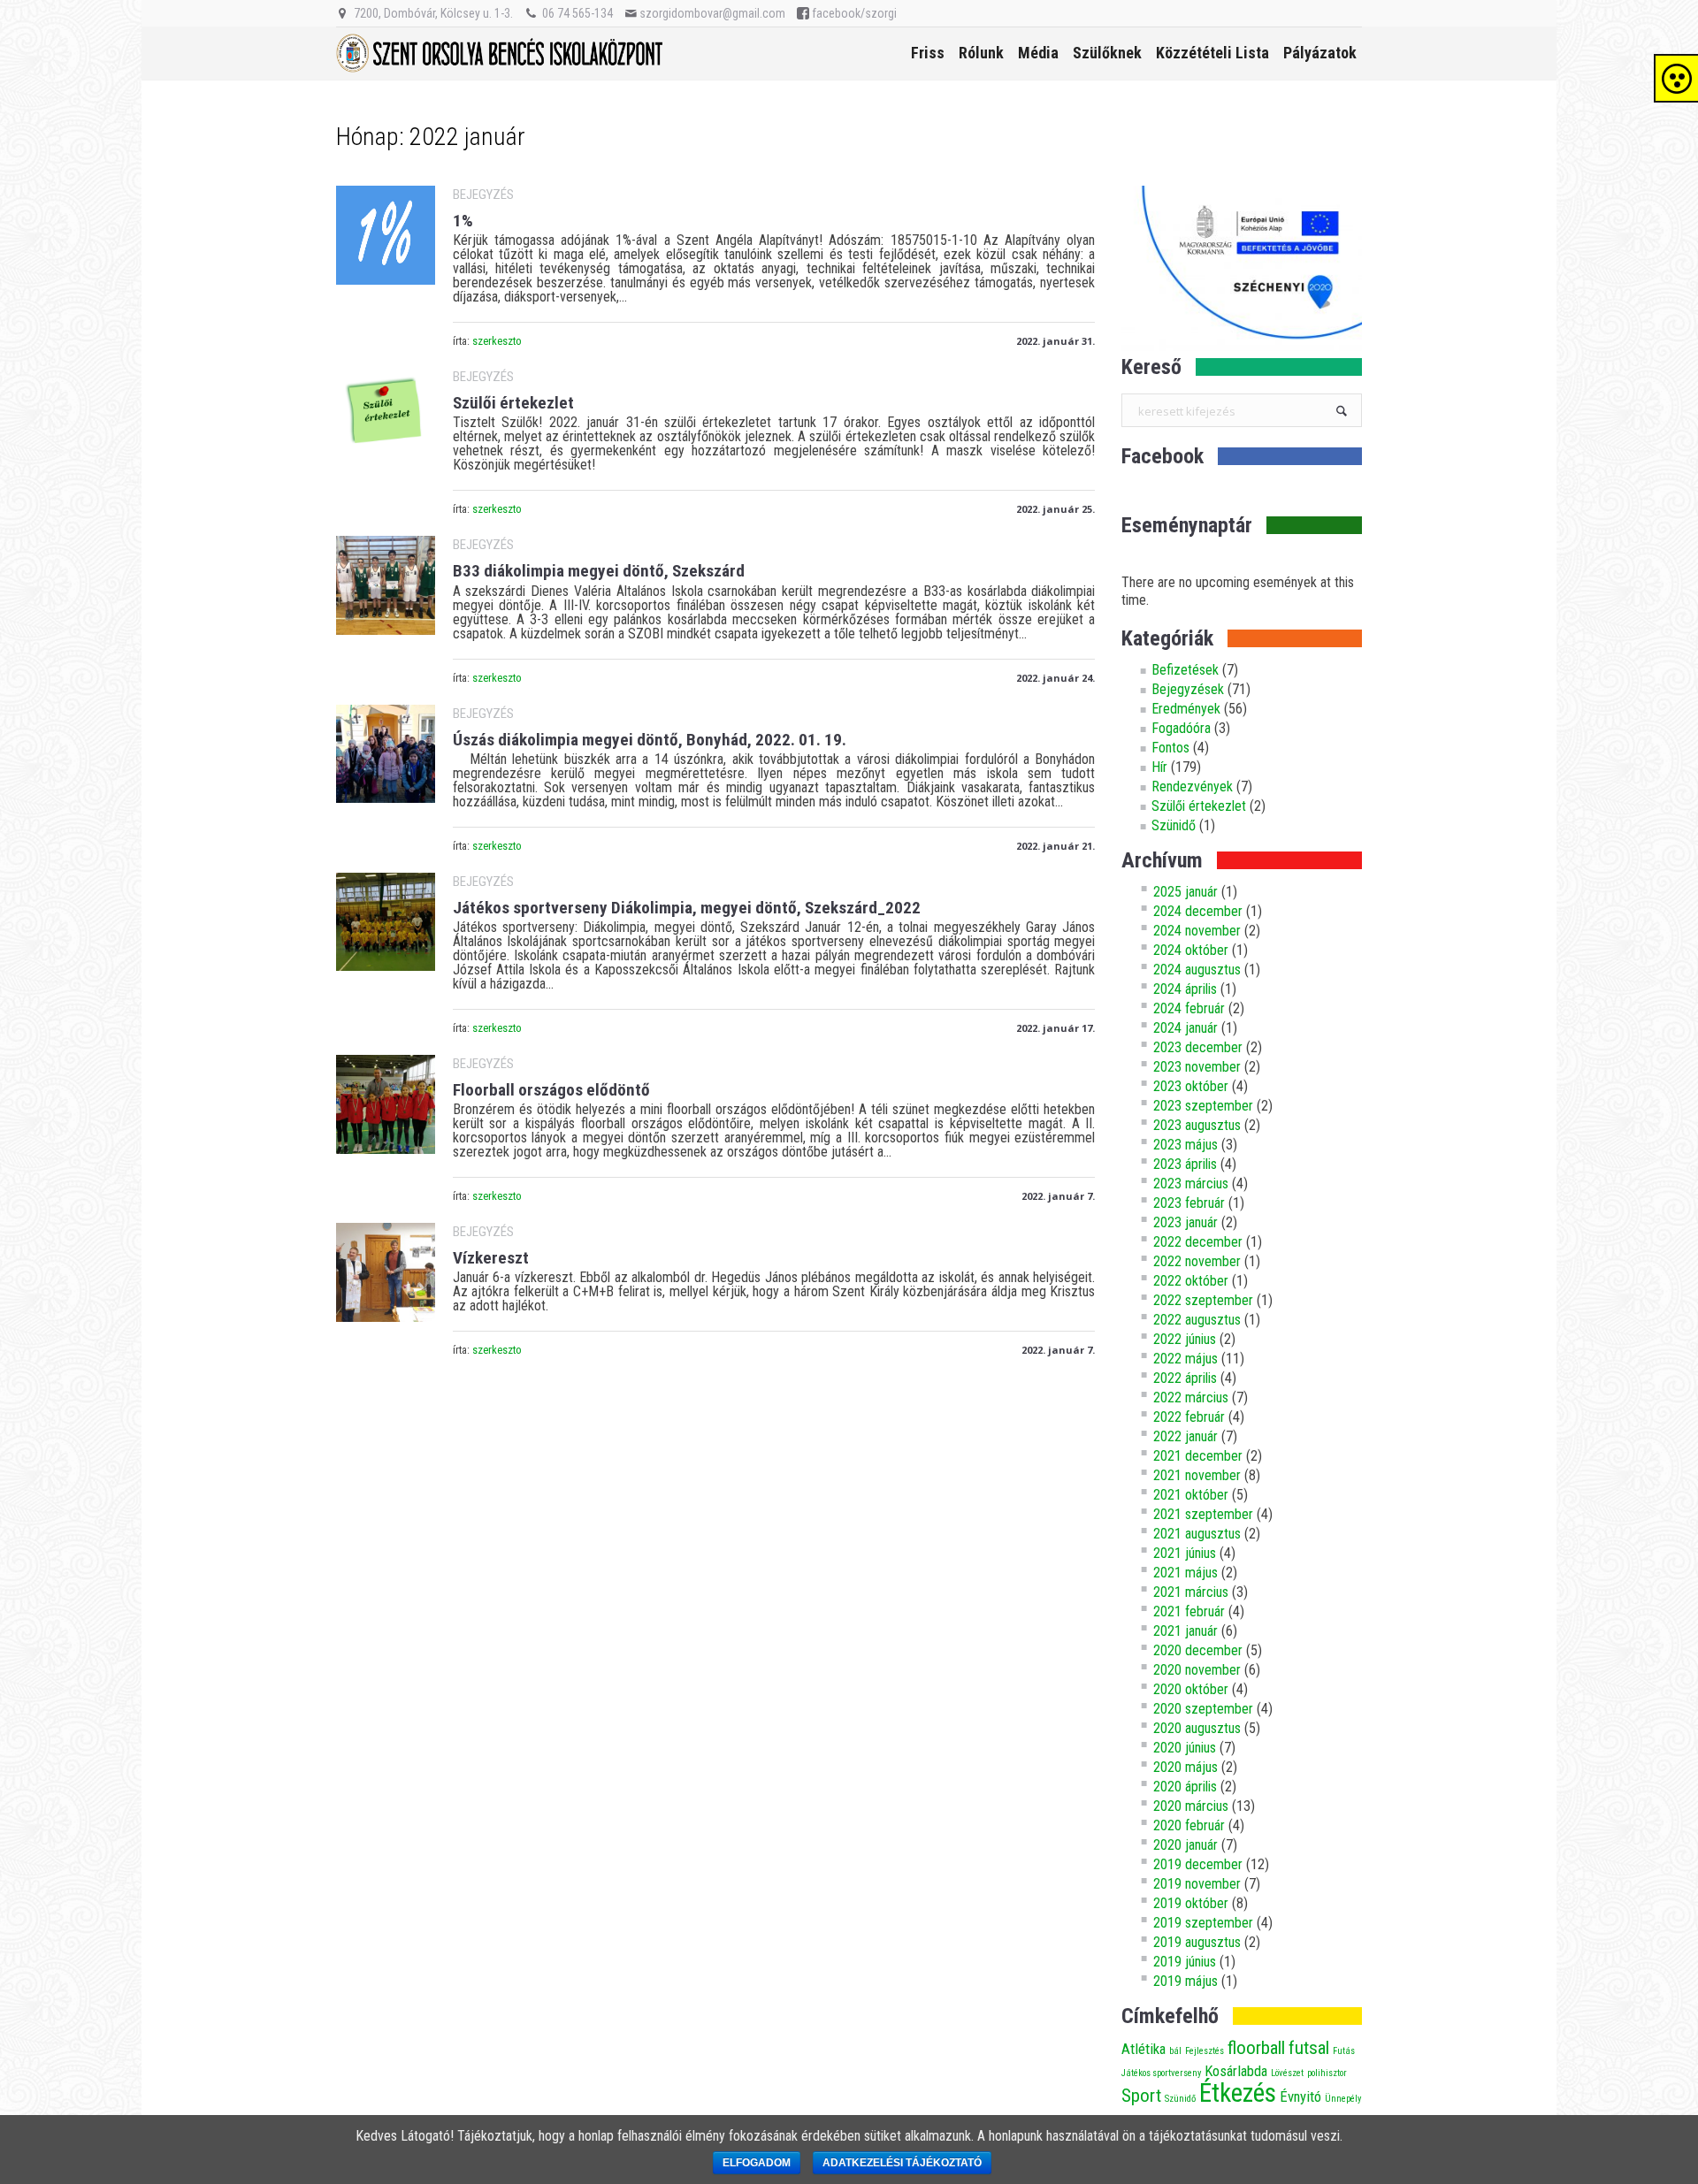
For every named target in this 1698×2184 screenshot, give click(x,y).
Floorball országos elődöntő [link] (551, 1090)
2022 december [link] (1198, 1242)
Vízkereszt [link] (491, 1258)
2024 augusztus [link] (1197, 970)
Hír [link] (1159, 767)
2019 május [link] (1186, 1981)
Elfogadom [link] (757, 2163)
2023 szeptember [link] (1203, 1106)
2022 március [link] (1191, 1397)
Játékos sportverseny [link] (1161, 2073)
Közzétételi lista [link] (1212, 53)
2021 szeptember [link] (1203, 1514)
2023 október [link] (1191, 1086)
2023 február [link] (1189, 1203)
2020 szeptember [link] (1203, 1709)
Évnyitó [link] (1300, 2096)
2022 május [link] (1186, 1359)
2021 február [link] (1189, 1611)
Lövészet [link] (1287, 2073)
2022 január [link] (1186, 1436)
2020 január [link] (1186, 1845)
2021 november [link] (1197, 1475)
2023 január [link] (1186, 1222)
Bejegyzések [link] (1188, 689)
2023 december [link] (1198, 1047)
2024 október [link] (1191, 950)
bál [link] (1175, 2051)
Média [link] (1038, 53)
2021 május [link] (1186, 1573)
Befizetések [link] (1185, 670)
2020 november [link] (1197, 1670)
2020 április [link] (1185, 1787)
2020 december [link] (1198, 1650)
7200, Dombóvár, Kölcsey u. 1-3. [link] (433, 13)
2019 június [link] (1185, 1962)
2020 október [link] (1191, 1689)
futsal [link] (1309, 2048)
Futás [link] (1344, 2051)
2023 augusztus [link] (1197, 1125)
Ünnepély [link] (1343, 2099)
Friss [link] (928, 53)
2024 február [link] (1189, 1008)
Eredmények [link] (1186, 709)
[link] (386, 235)
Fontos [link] (1170, 748)
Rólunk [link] (981, 53)
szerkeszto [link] (497, 341)
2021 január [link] (1186, 1631)
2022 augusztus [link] (1197, 1320)
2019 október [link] (1191, 1903)
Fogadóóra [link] (1181, 728)
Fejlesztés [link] (1205, 2051)
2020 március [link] (1191, 1806)
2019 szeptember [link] (1203, 1923)
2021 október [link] (1191, 1495)
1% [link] (463, 221)
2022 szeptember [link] (1203, 1300)
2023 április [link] (1185, 1164)
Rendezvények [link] (1192, 787)
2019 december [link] (1198, 1864)
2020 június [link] (1185, 1748)
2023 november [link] (1197, 1067)
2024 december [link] (1198, 911)
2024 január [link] (1186, 1028)
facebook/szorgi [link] (854, 13)
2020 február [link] (1189, 1825)
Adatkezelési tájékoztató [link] (902, 2163)
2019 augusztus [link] (1197, 1942)
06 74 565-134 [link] (577, 13)
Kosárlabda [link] (1236, 2071)
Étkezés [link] (1238, 2093)
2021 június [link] (1185, 1553)
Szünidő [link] (1174, 825)
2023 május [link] (1186, 1145)
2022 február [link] (1189, 1417)
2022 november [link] (1197, 1261)
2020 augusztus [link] (1197, 1728)
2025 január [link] (1186, 892)
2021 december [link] (1198, 1456)
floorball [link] (1256, 2048)
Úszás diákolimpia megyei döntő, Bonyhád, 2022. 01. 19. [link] (650, 740)
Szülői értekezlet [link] (513, 403)
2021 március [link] (1191, 1592)
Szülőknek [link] (1107, 53)
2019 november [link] (1197, 1884)
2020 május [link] (1186, 1767)
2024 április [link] (1185, 989)
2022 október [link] (1191, 1281)
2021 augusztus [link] (1197, 1534)
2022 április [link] (1185, 1378)
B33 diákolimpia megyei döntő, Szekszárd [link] (599, 571)
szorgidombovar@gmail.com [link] (712, 13)
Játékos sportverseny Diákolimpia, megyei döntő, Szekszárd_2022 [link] (687, 908)
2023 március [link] (1191, 1184)
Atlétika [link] (1143, 2049)
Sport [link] (1141, 2096)
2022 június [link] (1185, 1339)
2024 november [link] (1197, 931)
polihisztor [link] (1327, 2073)
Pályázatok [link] (1320, 53)
